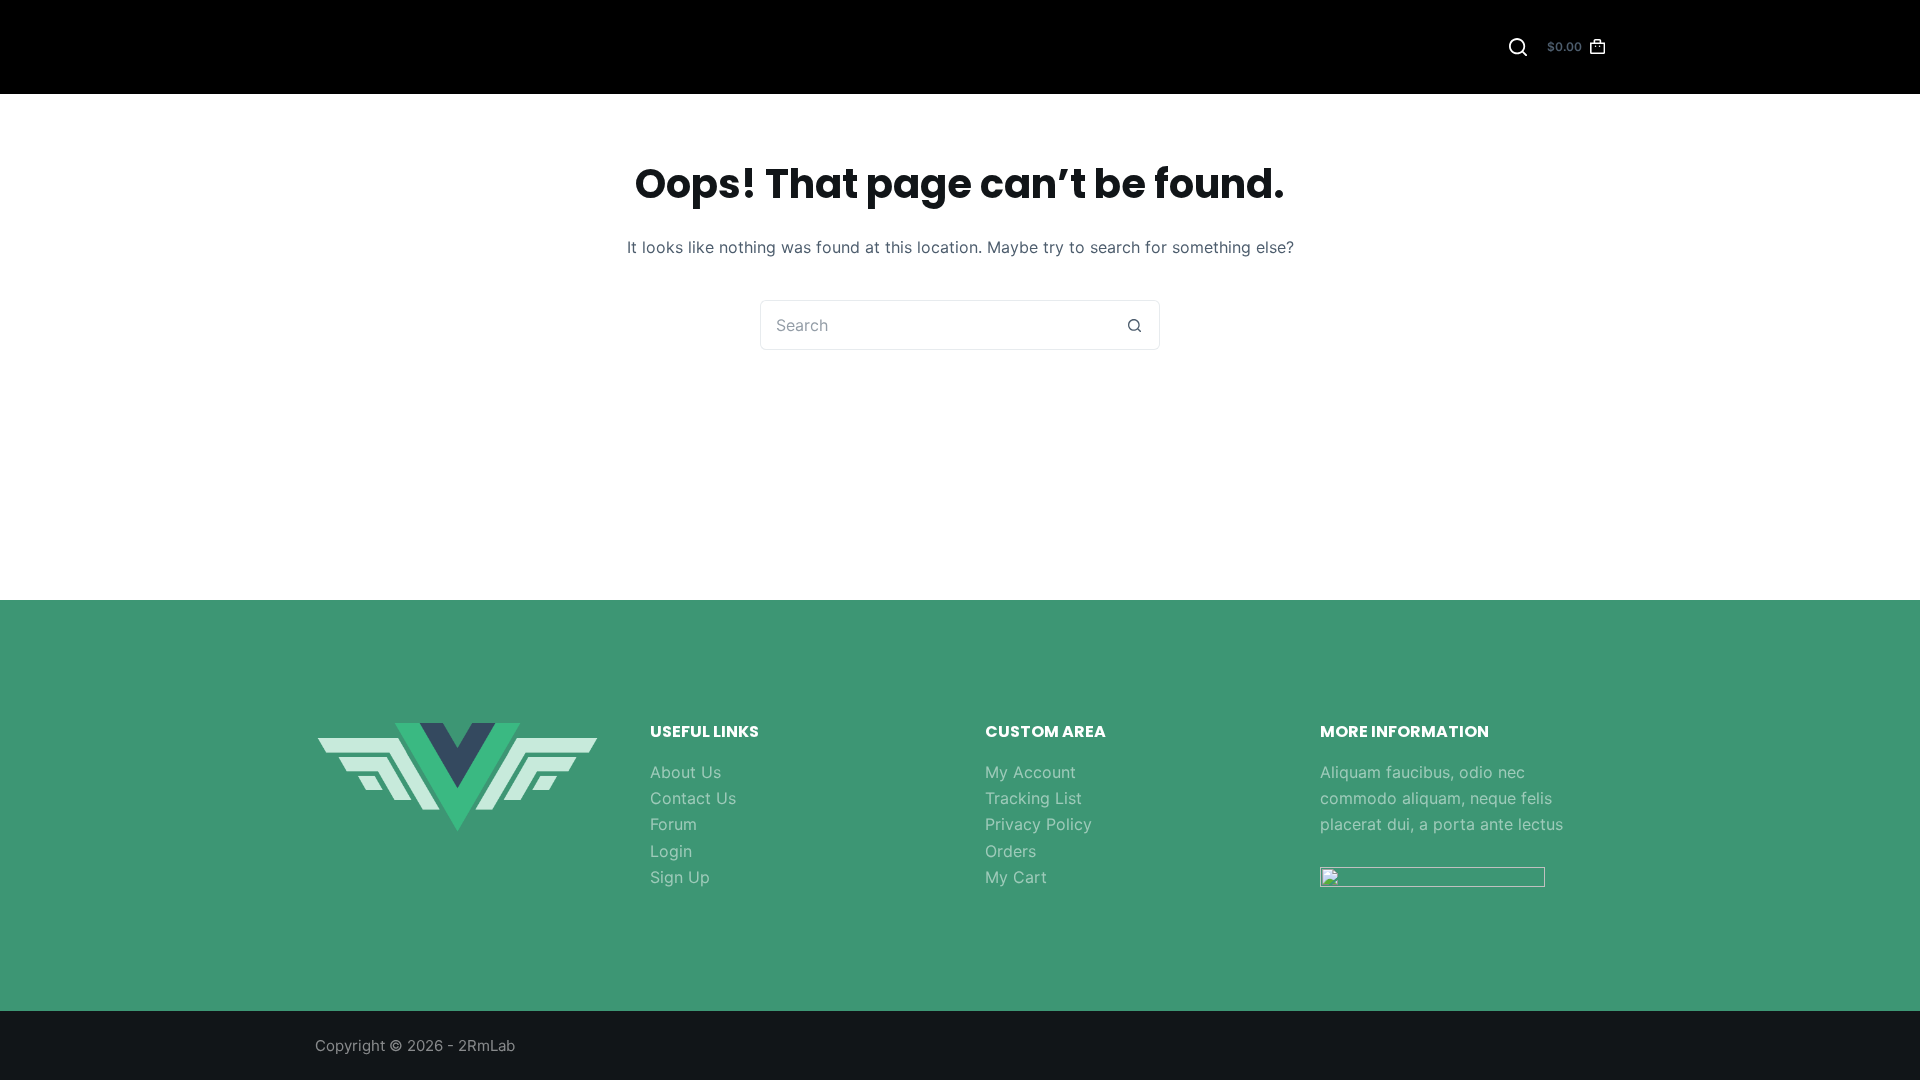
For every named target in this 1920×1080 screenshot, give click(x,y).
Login (671, 851)
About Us (685, 772)
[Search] (1518, 47)
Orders (1010, 851)
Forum (673, 824)
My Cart (1016, 877)
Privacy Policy (1038, 824)
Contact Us (693, 798)
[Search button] (1135, 325)
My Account (1030, 772)
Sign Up (680, 877)
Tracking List (1033, 798)
